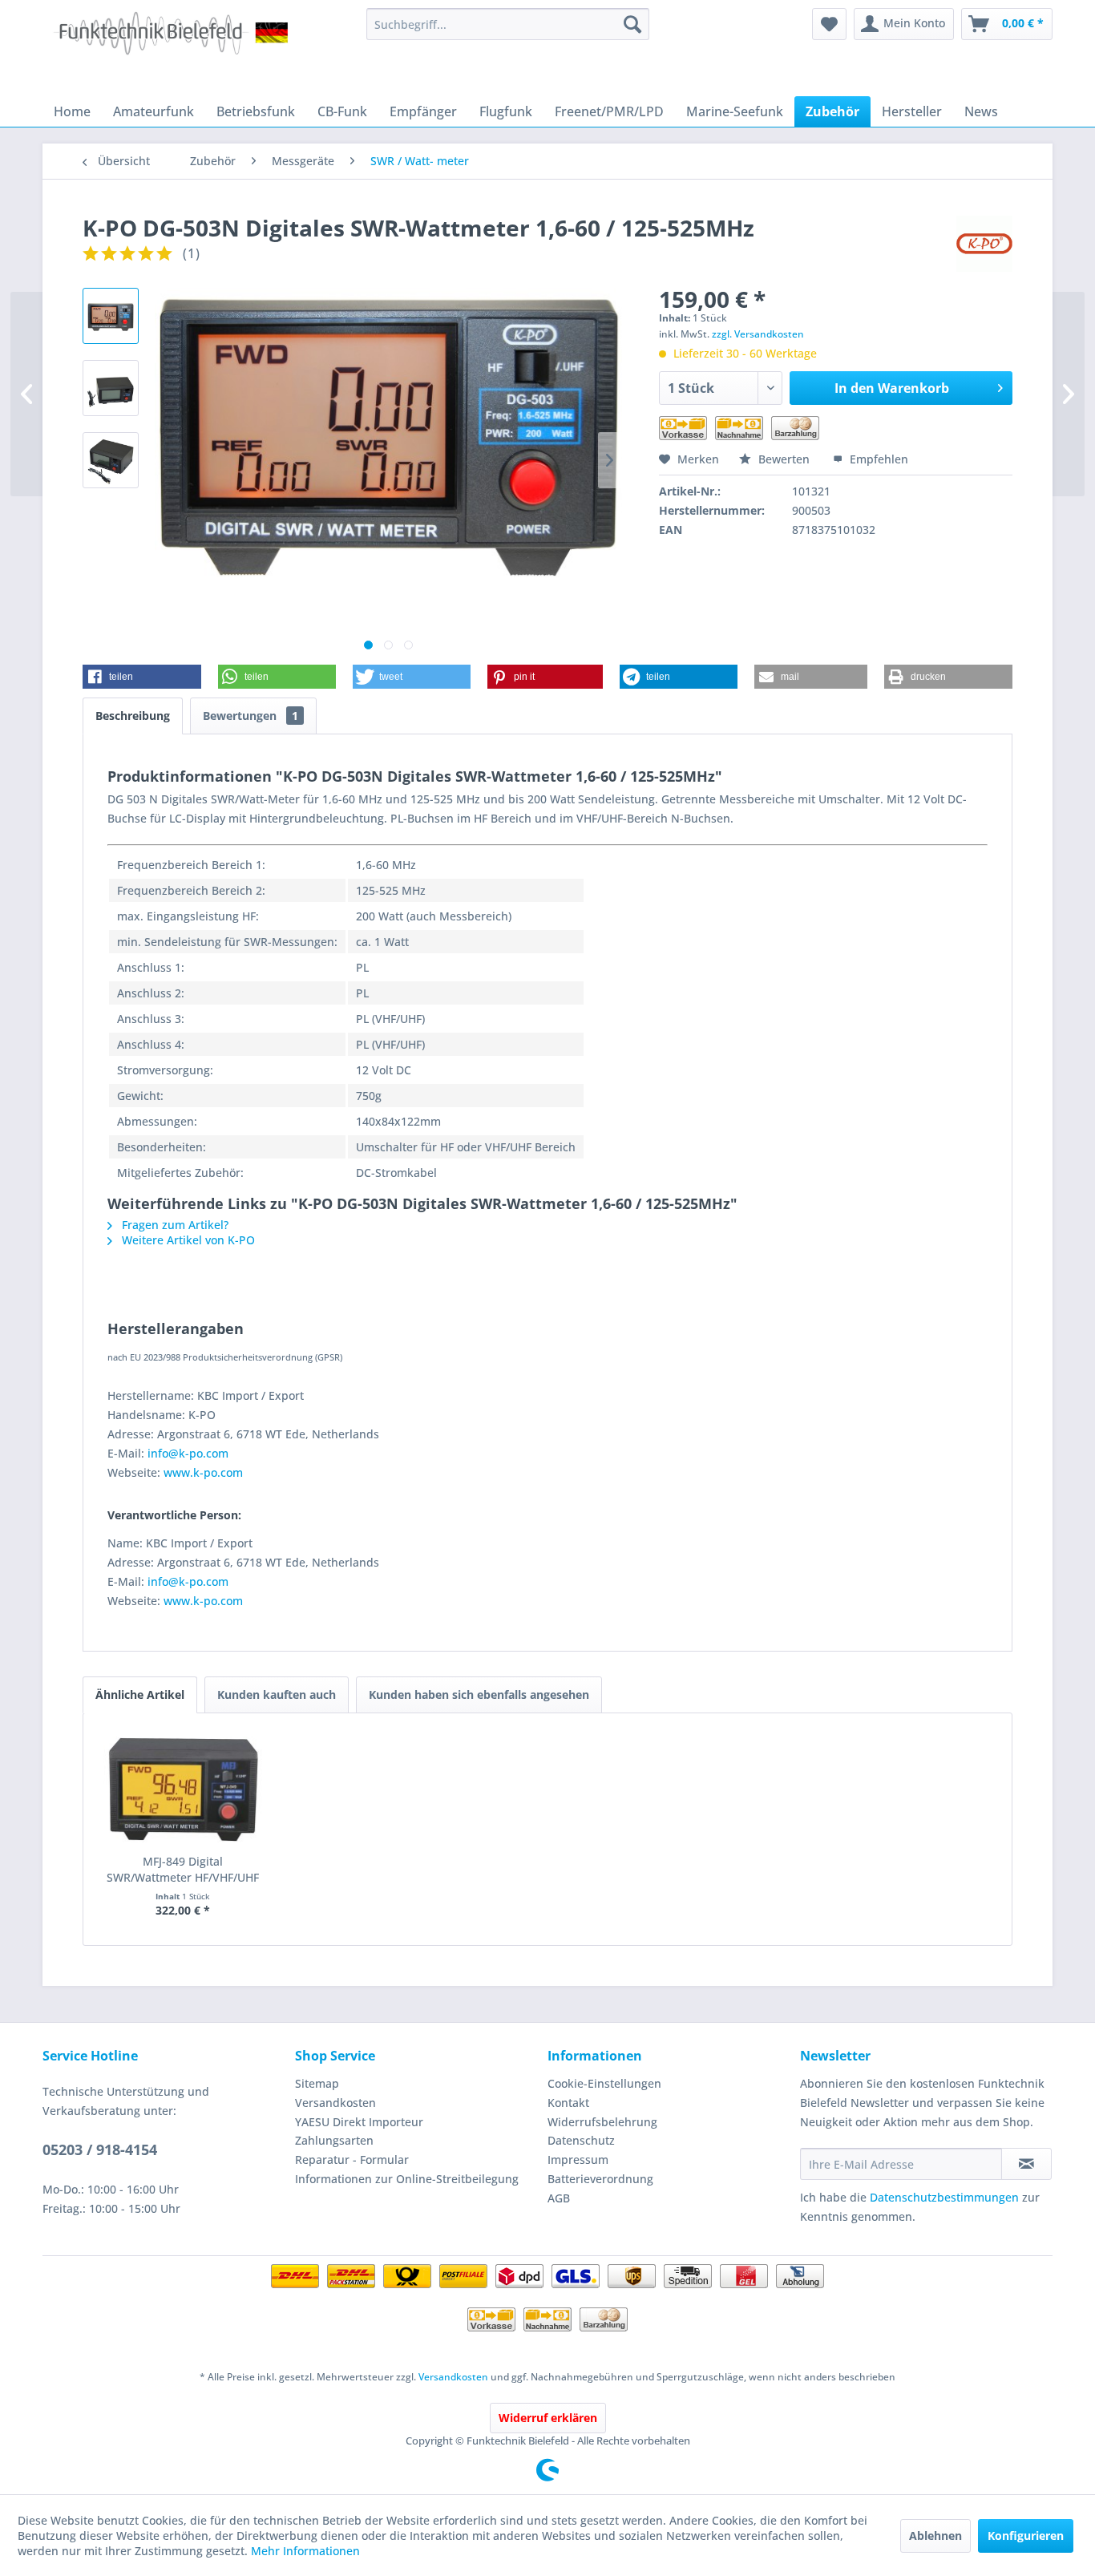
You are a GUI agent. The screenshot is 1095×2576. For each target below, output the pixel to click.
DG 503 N (133, 799)
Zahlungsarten (334, 2140)
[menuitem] (508, 24)
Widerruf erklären (548, 2418)
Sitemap (317, 2083)
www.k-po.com (203, 1472)
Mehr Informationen (305, 2551)
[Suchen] (632, 24)
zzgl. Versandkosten (758, 334)
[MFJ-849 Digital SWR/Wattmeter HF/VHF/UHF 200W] (183, 1789)
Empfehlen (877, 459)
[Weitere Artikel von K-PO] (984, 244)
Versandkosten (335, 2103)
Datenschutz (581, 2140)
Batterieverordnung (600, 2179)
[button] (142, 677)
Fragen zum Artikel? (174, 1225)
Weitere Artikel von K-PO (187, 1240)
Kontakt (568, 2103)
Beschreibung (133, 716)
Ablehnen (935, 2536)
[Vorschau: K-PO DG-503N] (111, 316)
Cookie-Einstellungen (604, 2083)
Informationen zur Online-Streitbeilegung (407, 2179)
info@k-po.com (188, 1453)
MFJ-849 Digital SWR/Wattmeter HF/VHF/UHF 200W (183, 1870)
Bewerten (784, 459)
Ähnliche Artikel (140, 1694)
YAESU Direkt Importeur (359, 2122)
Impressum (578, 2159)
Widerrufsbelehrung (602, 2122)
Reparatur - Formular (352, 2159)
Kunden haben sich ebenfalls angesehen (479, 1694)
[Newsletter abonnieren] (1026, 2164)
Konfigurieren (1026, 2536)
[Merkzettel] (829, 24)
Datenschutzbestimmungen (944, 2197)
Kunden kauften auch (277, 1694)
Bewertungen (251, 716)
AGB (559, 2198)
